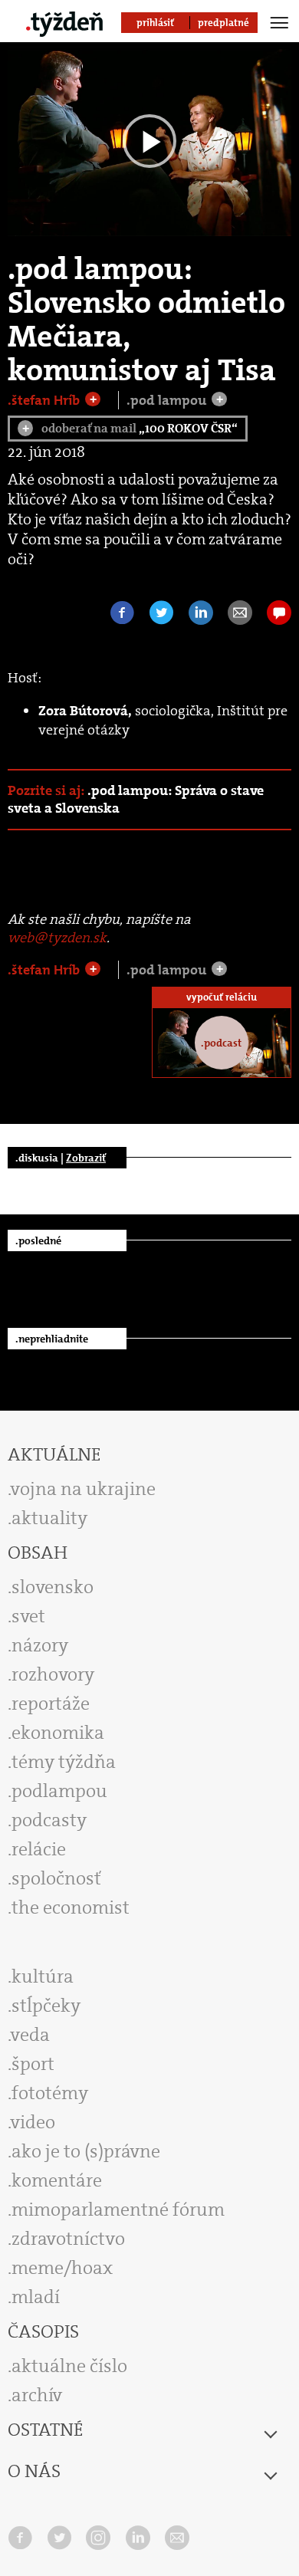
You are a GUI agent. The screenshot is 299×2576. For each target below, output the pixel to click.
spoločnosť (56, 1878)
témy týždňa (64, 1762)
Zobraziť (86, 1158)
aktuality (49, 1518)
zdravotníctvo (68, 2239)
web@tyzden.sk (57, 938)
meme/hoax (62, 2268)
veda (30, 2035)
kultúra (43, 1976)
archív (37, 2395)
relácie (39, 1849)
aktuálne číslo (69, 2366)
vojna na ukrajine (83, 1489)
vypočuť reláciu (222, 997)
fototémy (50, 2093)
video (33, 2122)
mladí (36, 2297)
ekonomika (58, 1733)
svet (28, 1616)
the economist (71, 1907)
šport (33, 2064)
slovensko (53, 1587)
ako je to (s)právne (86, 2151)
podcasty (49, 1820)
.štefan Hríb (45, 400)
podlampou (59, 1791)
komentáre (57, 2180)
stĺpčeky (46, 2006)
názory (40, 1645)
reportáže (51, 1704)
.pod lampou (168, 400)
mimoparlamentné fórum (118, 2210)
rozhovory (53, 1674)
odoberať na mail (130, 428)
